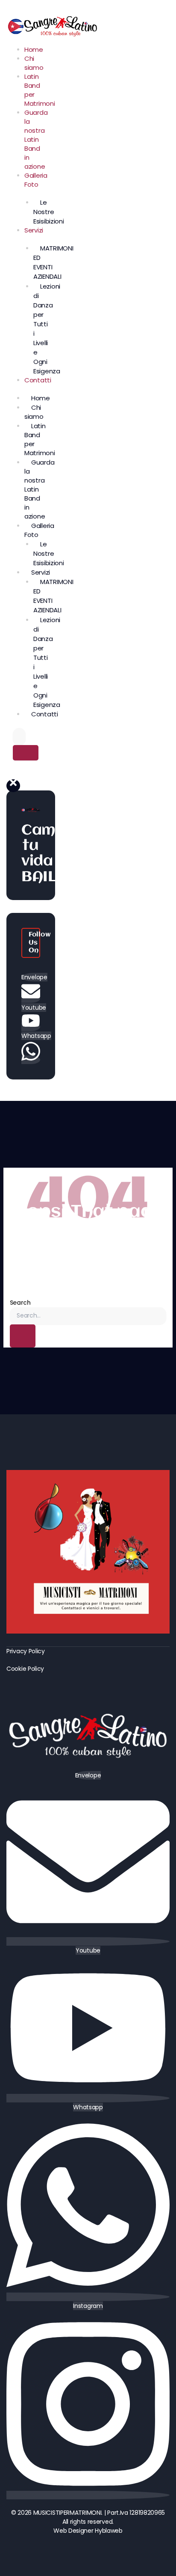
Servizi (34, 230)
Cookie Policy (25, 1669)
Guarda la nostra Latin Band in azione (36, 139)
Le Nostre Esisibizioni (48, 212)
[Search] (26, 753)
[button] (13, 786)
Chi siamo (34, 63)
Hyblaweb (109, 2531)
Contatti (38, 380)
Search (20, 1303)
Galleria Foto (36, 180)
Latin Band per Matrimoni (40, 90)
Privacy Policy (26, 1651)
